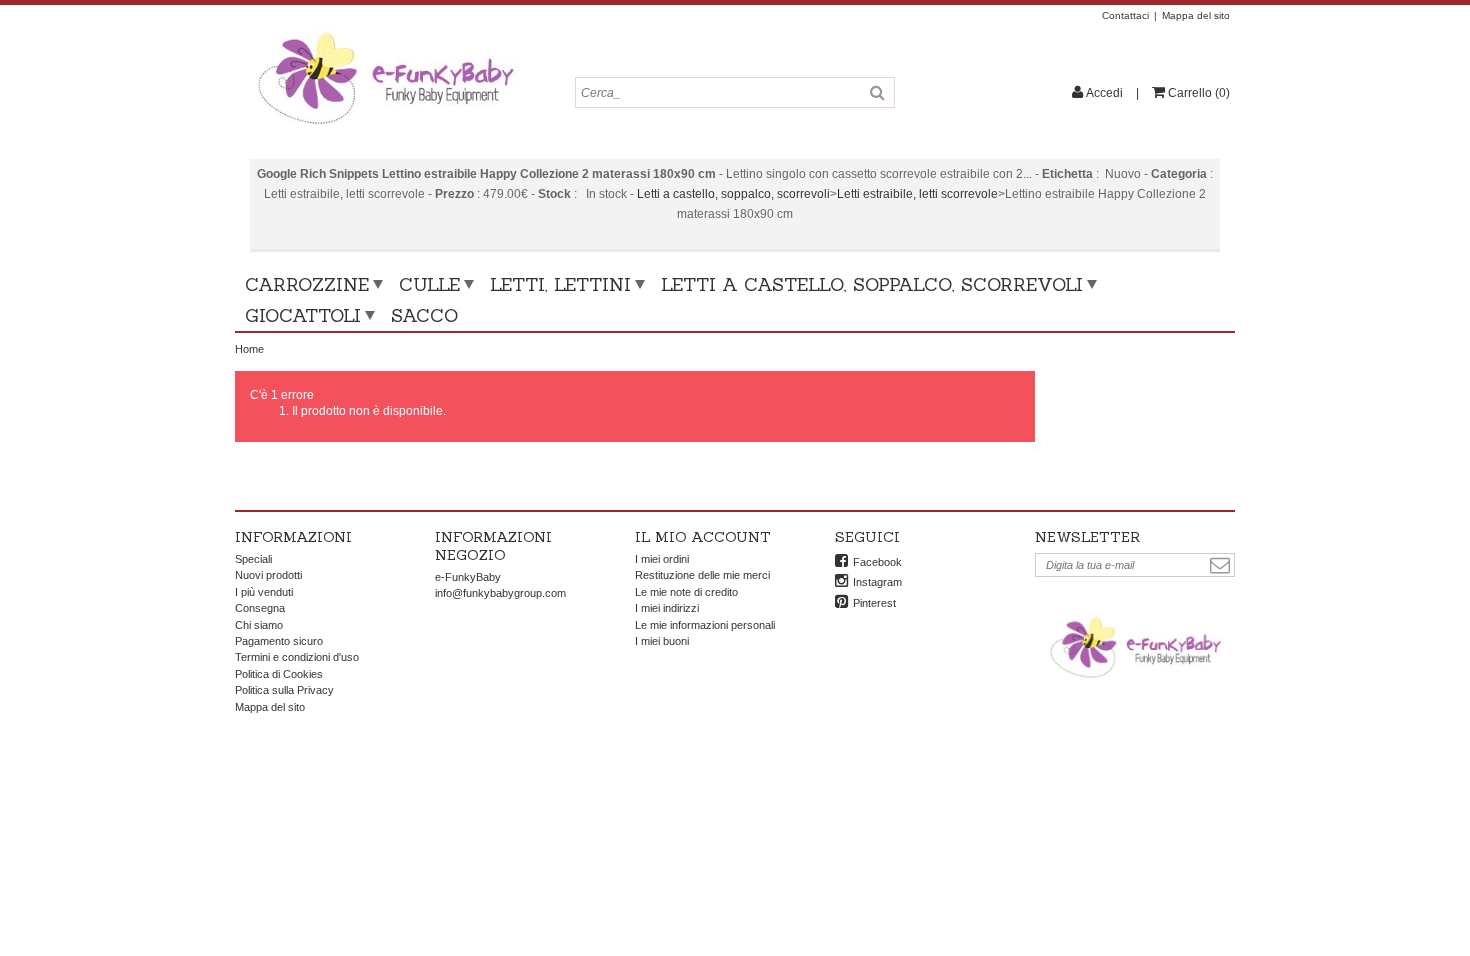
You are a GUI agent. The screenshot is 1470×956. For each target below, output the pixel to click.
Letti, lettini (560, 284)
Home (249, 349)
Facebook (877, 562)
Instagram (877, 582)
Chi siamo (259, 625)
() (1199, 93)
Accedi (1104, 93)
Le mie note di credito (686, 592)
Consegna (260, 608)
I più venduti (264, 592)
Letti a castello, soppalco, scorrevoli (733, 194)
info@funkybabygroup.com (500, 593)
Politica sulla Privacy (284, 690)
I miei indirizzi (667, 608)
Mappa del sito (1196, 15)
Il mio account (703, 537)
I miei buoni (662, 641)
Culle (429, 284)
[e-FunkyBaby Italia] (385, 32)
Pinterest (874, 603)
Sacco (424, 315)
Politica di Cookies (279, 674)
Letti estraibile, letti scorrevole (917, 194)
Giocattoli (303, 315)
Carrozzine (307, 284)
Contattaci (1125, 15)
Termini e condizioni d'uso (297, 657)
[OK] (1220, 565)
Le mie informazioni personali (705, 625)
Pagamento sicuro (279, 641)
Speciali (253, 559)
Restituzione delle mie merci (702, 575)
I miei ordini (662, 559)
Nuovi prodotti (268, 575)
